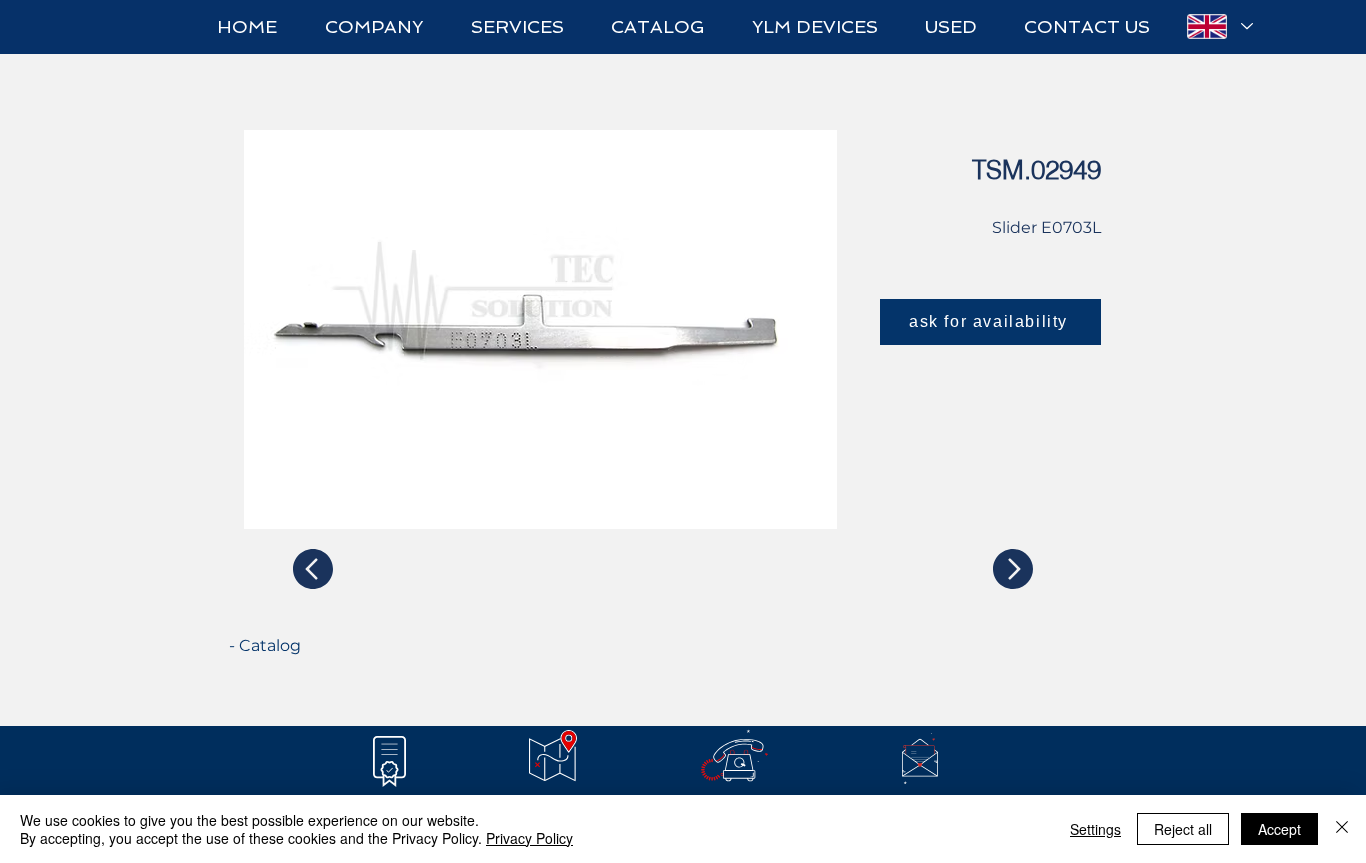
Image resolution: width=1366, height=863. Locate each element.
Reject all (1183, 829)
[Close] (1342, 829)
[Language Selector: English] (1219, 26)
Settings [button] (1095, 829)
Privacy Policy (529, 838)
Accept (1279, 829)
